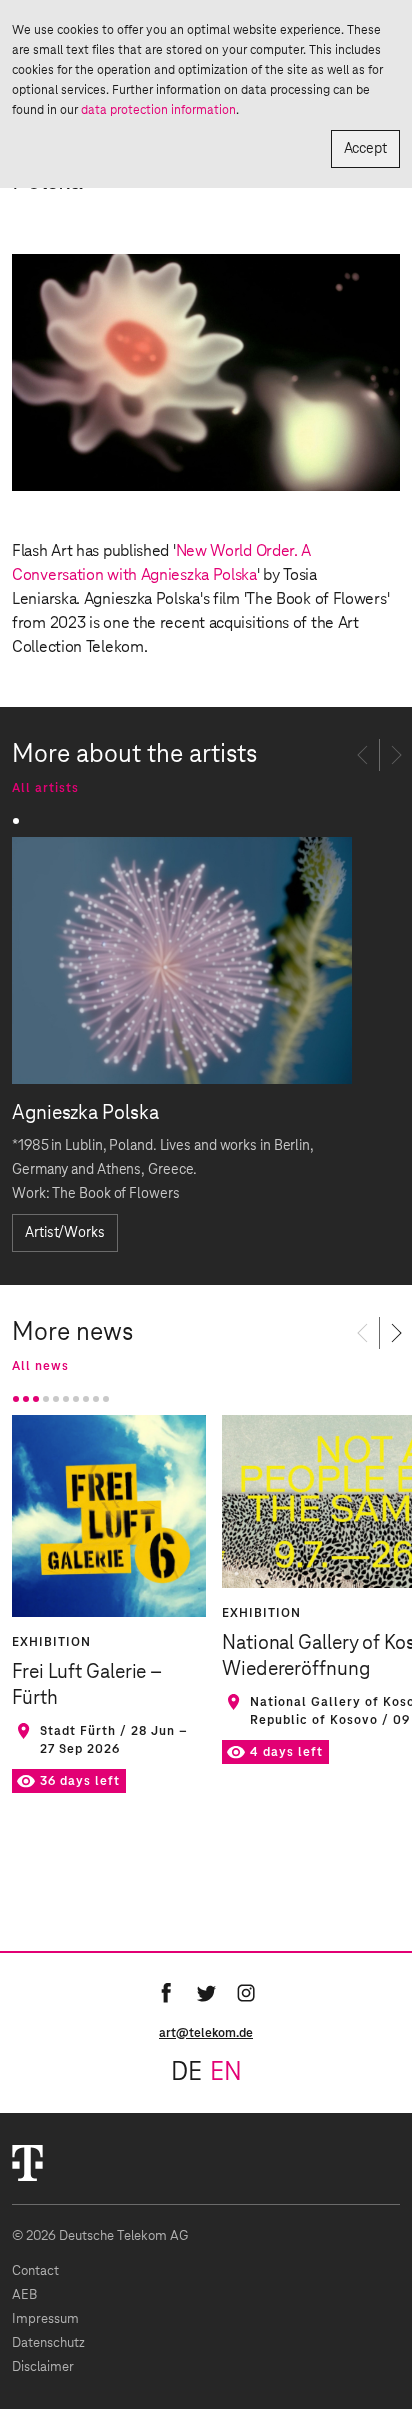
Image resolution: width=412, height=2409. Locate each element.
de (186, 2073)
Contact (35, 2271)
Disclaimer (43, 2367)
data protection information (158, 110)
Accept (365, 149)
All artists (45, 788)
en (226, 2073)
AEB (24, 2295)
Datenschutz (48, 2343)
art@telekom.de (206, 2033)
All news (40, 1366)
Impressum (45, 2319)
